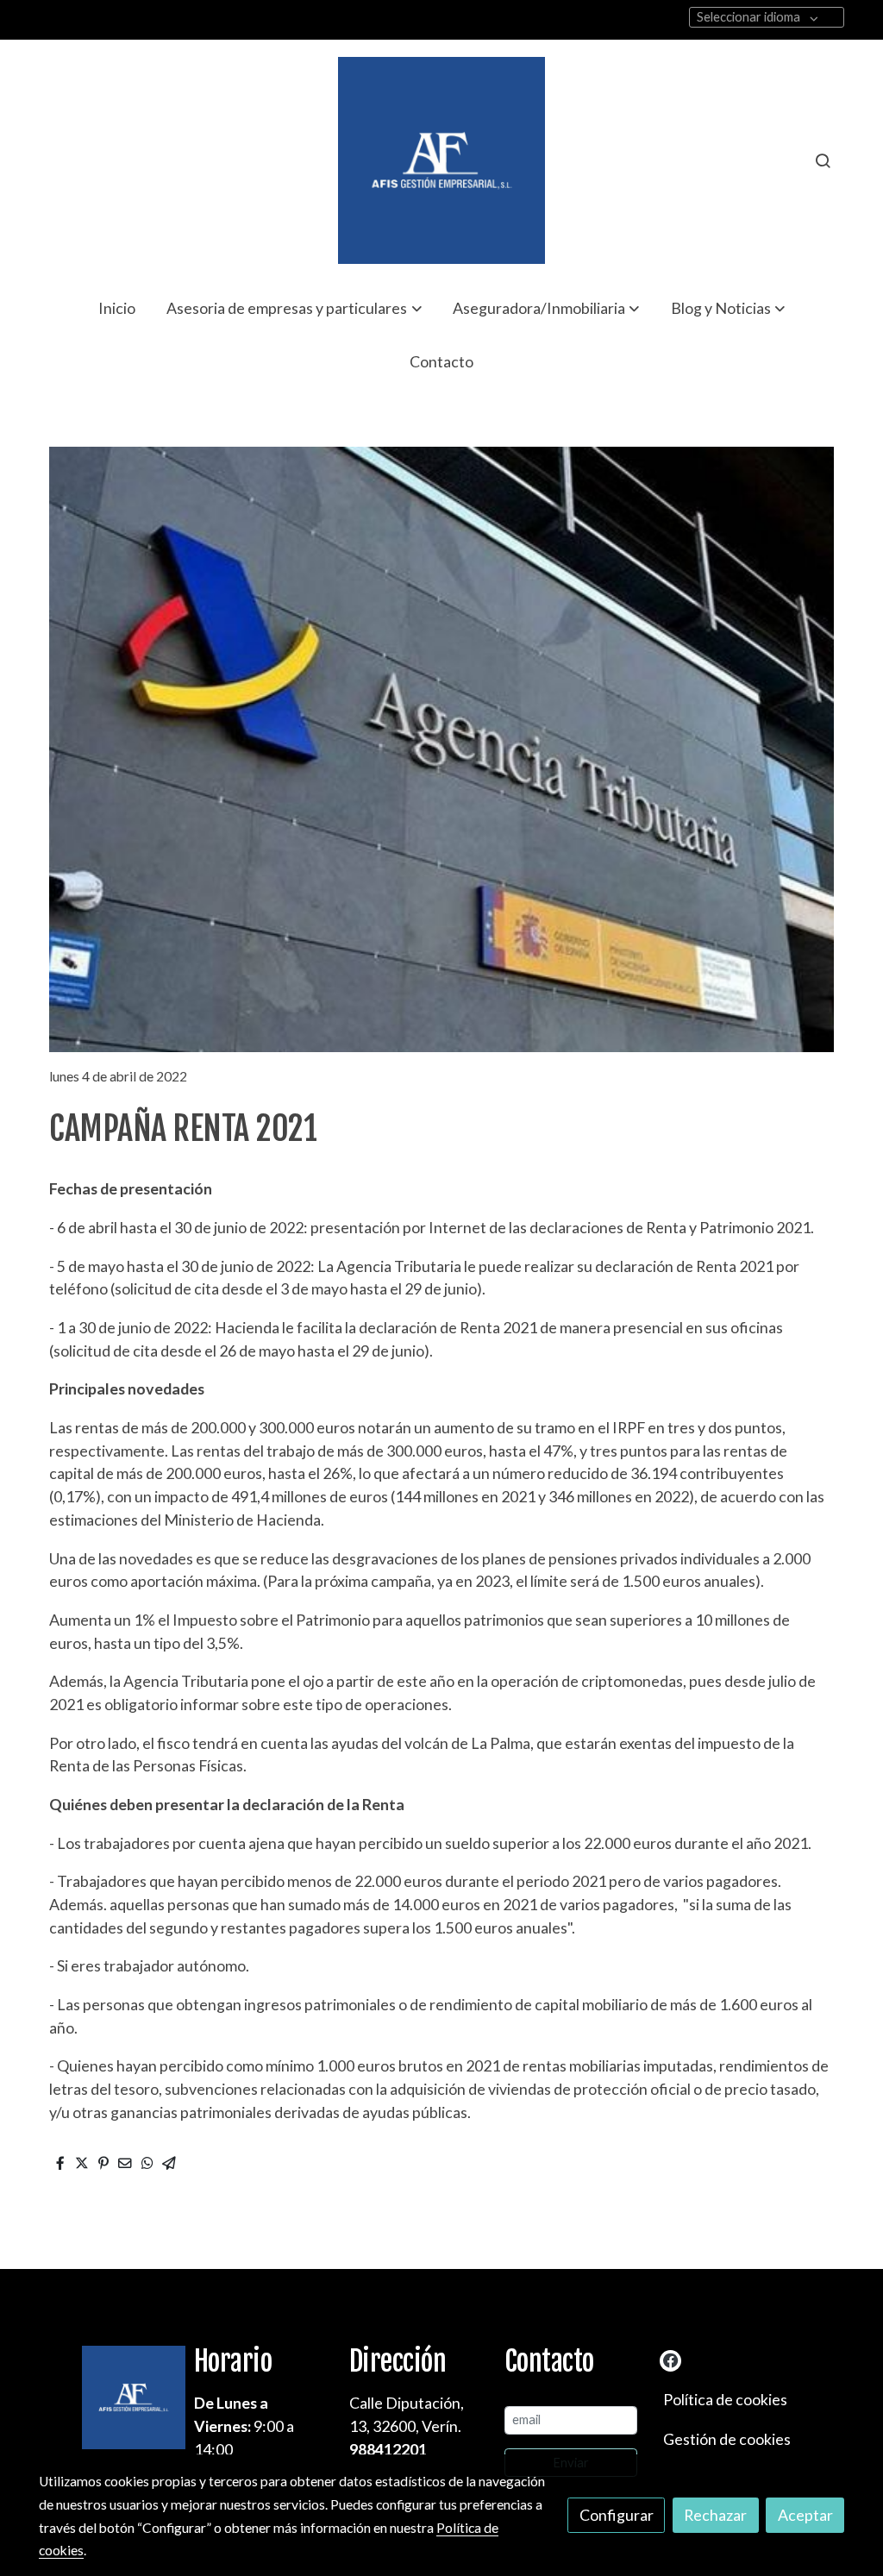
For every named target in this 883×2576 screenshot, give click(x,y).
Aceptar (805, 2515)
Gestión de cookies (727, 2439)
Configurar (617, 2515)
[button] (294, 308)
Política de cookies (725, 2399)
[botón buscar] (823, 160)
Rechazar (715, 2515)
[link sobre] (105, 2397)
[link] (441, 160)
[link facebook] (671, 2360)
